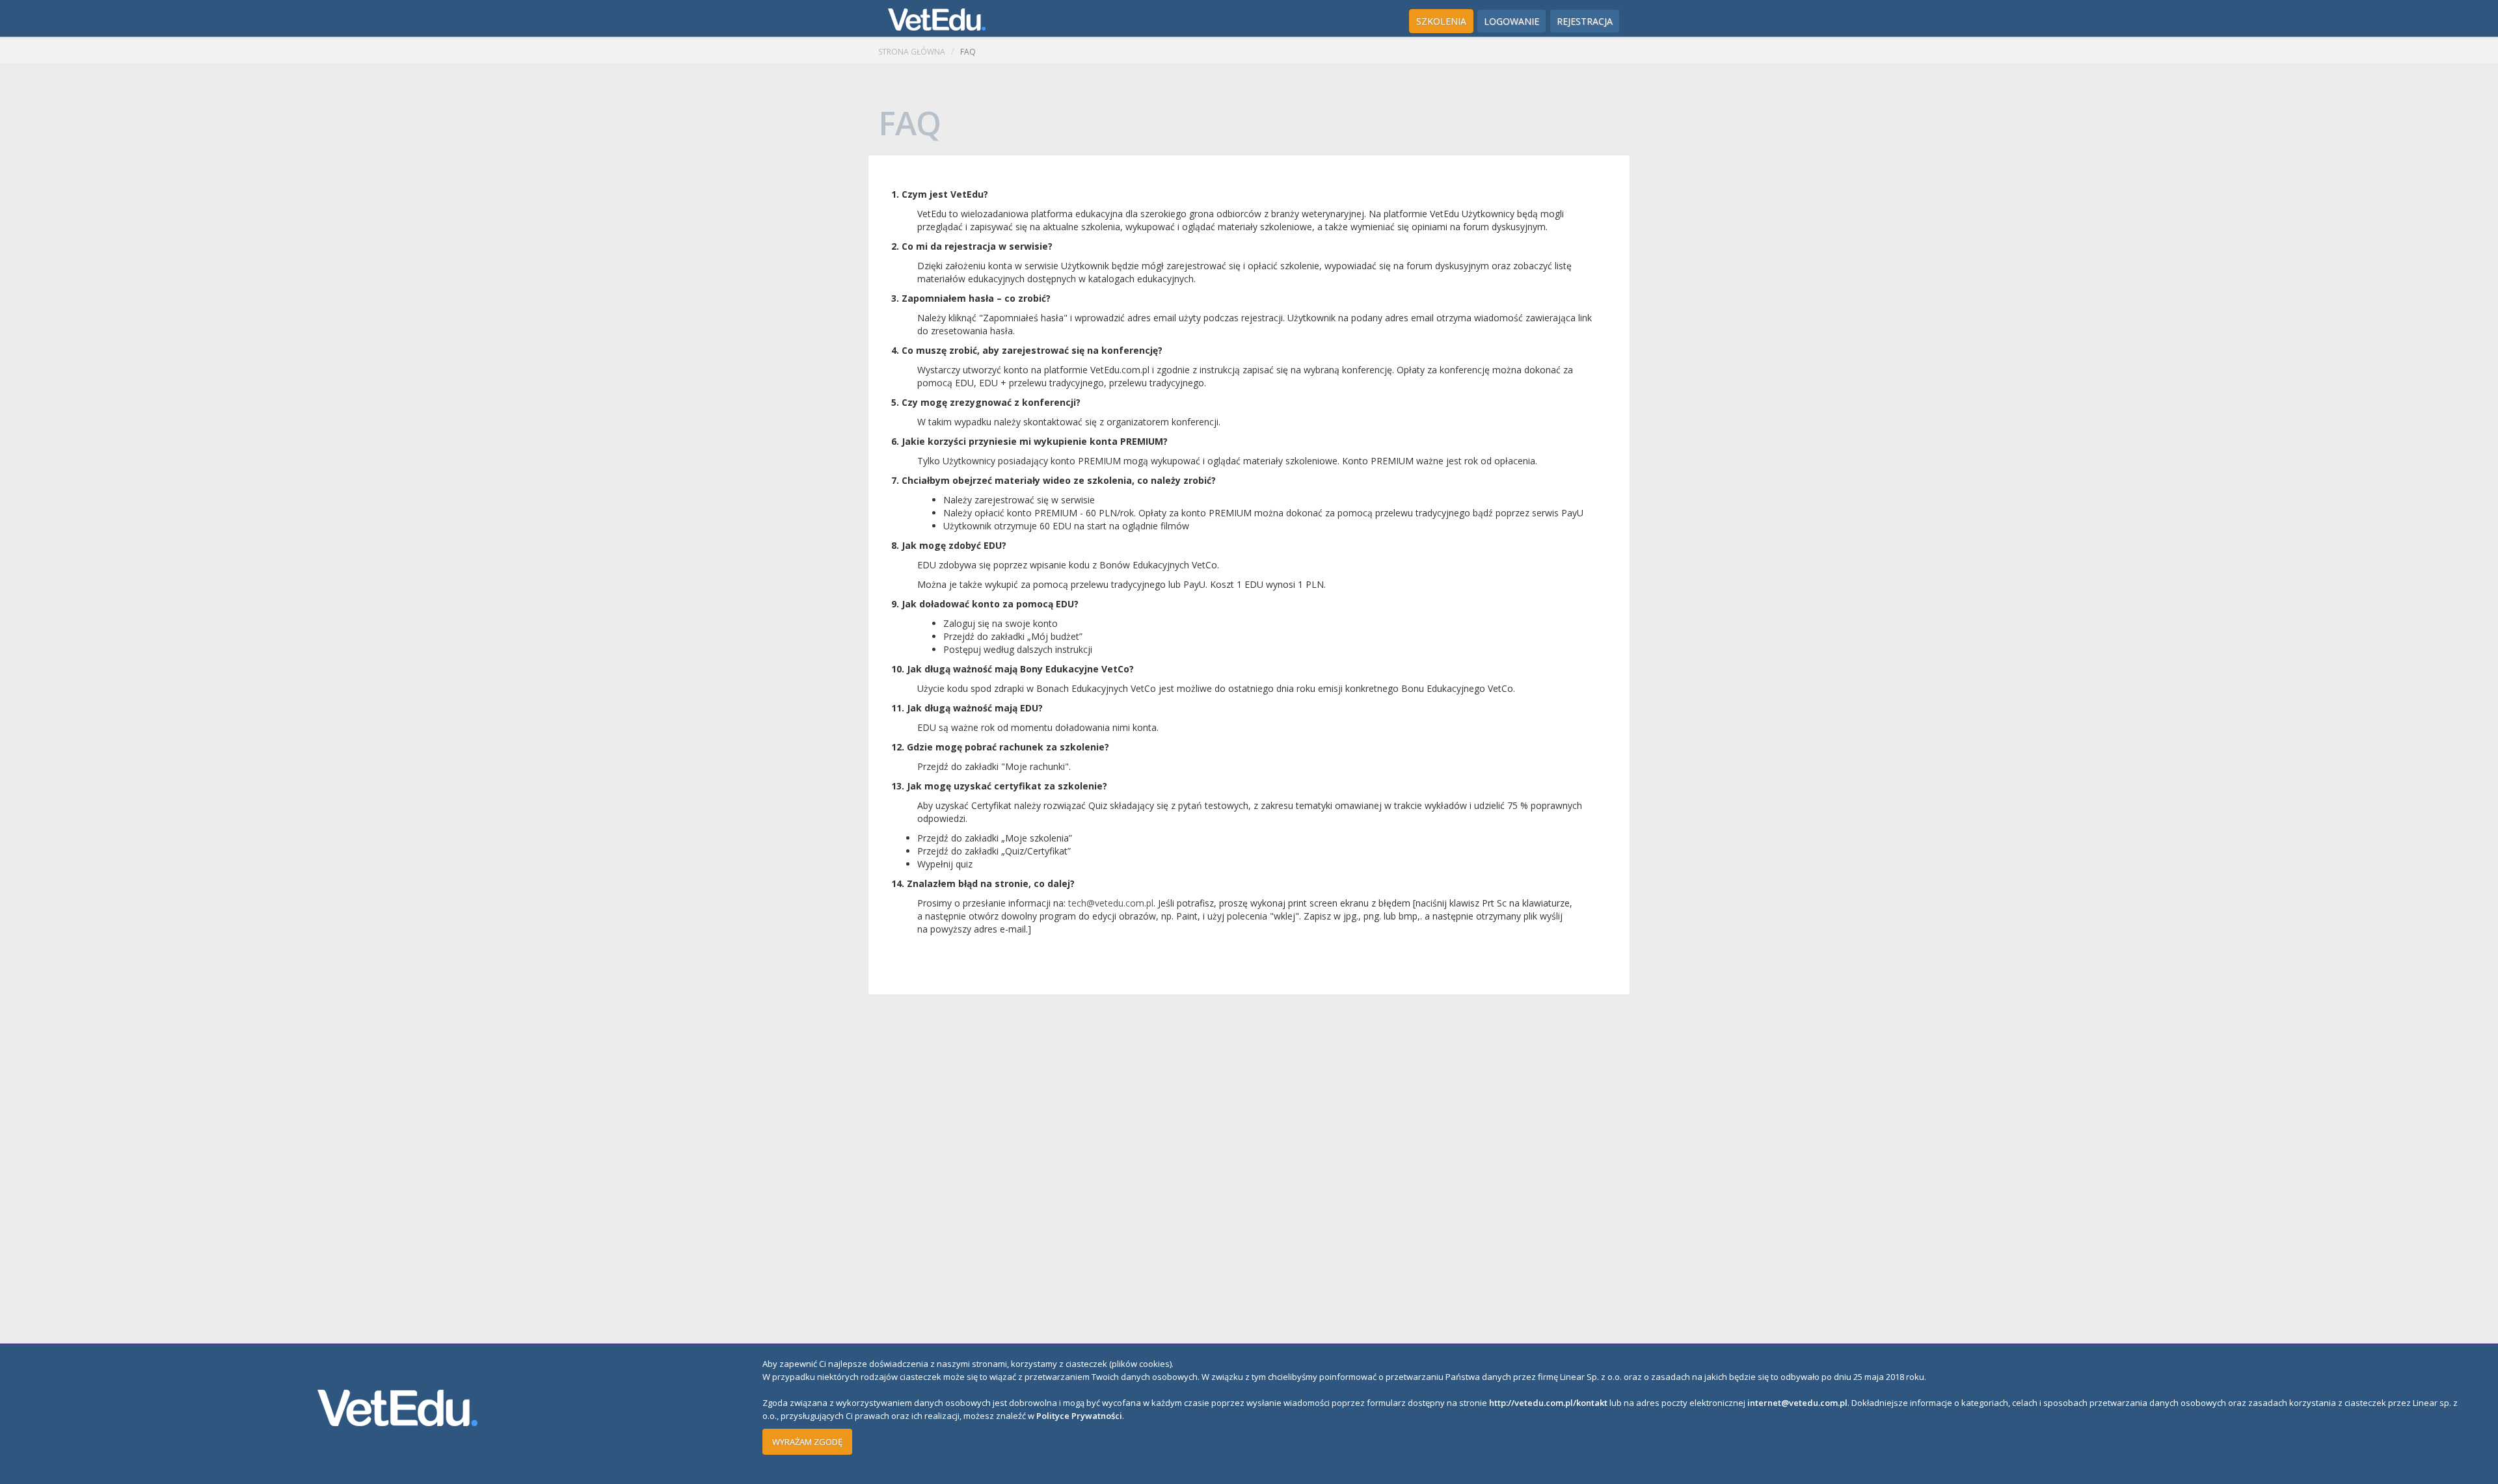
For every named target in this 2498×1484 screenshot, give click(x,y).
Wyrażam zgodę (807, 1442)
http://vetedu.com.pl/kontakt (1548, 1403)
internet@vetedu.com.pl (1797, 1403)
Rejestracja (1585, 21)
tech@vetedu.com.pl (1111, 903)
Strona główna (912, 52)
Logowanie (1511, 21)
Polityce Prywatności (1079, 1416)
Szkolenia (1441, 21)
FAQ (968, 52)
